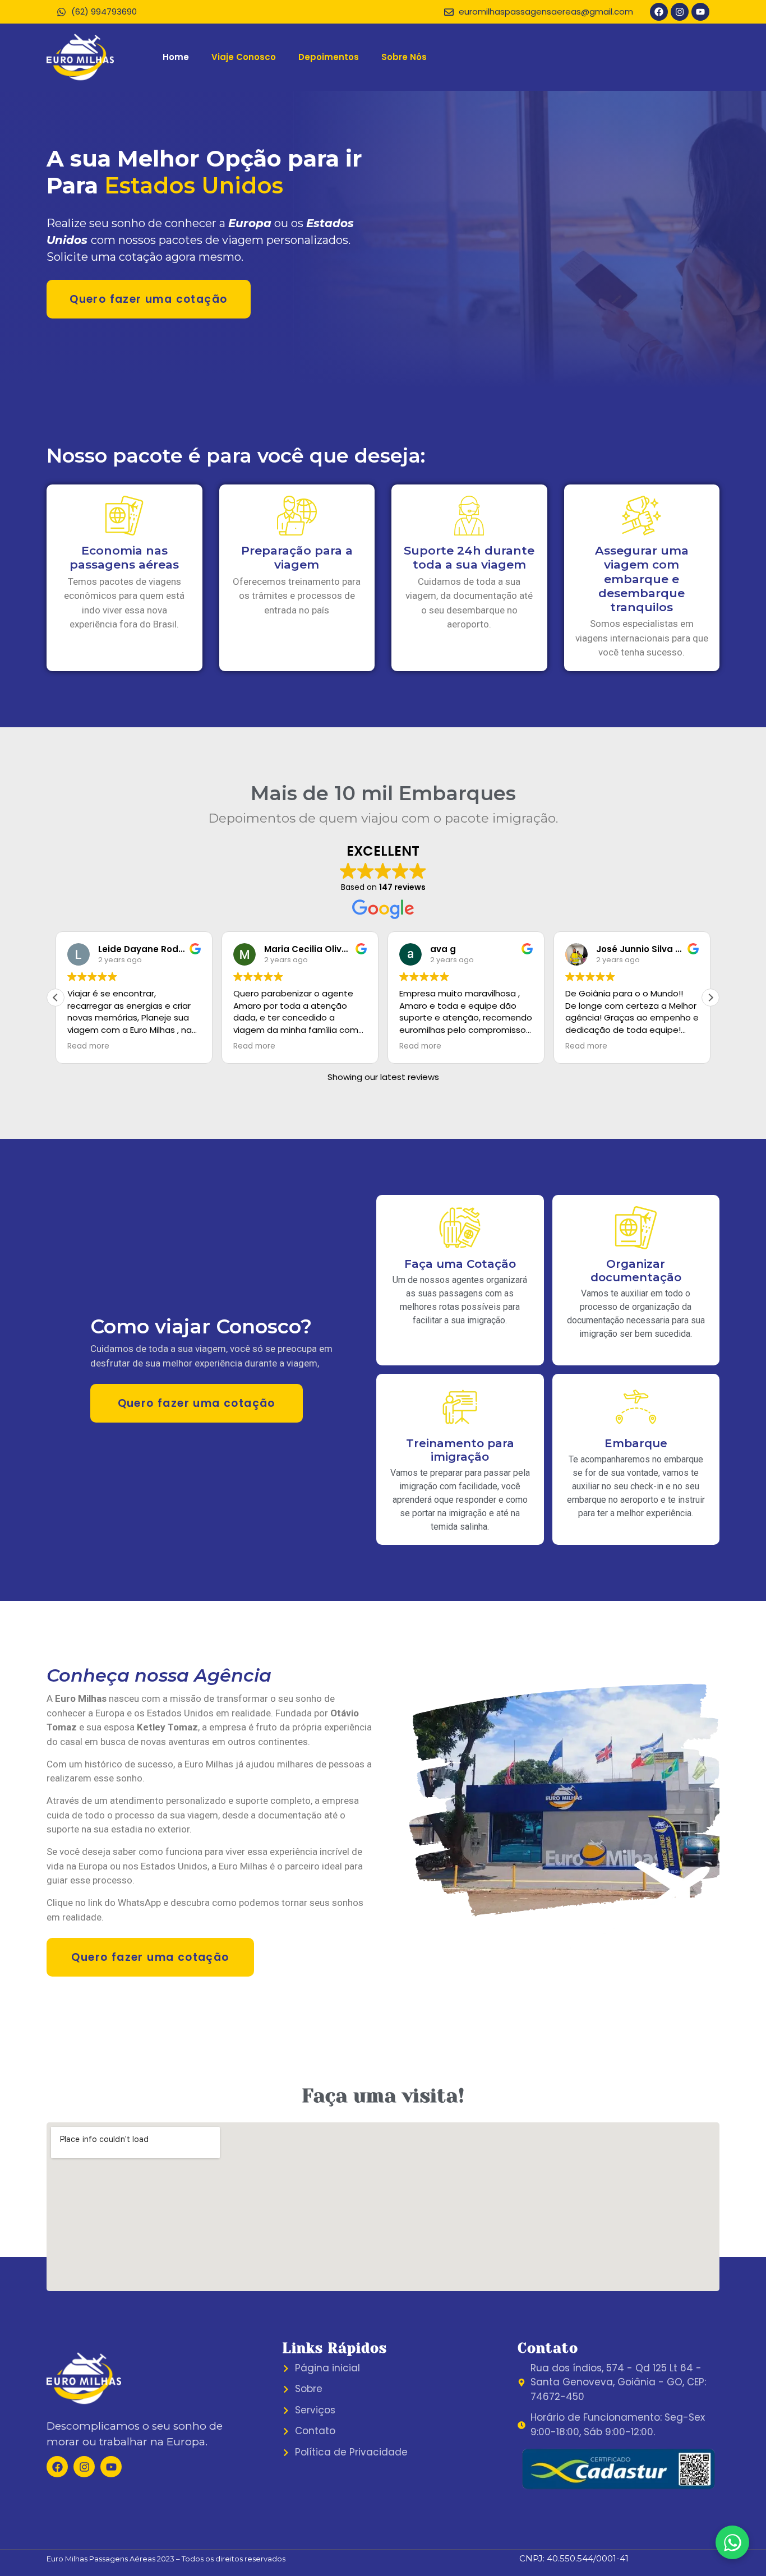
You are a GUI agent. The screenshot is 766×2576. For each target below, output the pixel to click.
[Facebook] (659, 12)
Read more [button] (88, 1046)
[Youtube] (700, 12)
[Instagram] (680, 12)
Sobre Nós (404, 57)
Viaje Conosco (244, 57)
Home (176, 57)
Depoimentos (329, 57)
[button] (710, 998)
